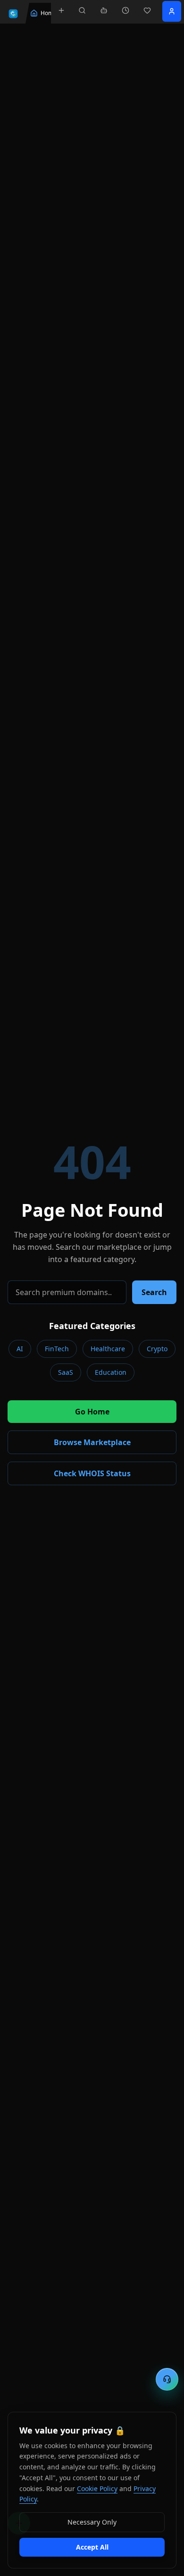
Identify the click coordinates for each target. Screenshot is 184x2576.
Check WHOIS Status (92, 1473)
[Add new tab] (61, 10)
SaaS (66, 1372)
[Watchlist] (147, 10)
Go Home (92, 1412)
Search (154, 1292)
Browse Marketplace (92, 1442)
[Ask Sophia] (104, 10)
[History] (125, 10)
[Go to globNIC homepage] (13, 14)
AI (20, 1349)
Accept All (92, 2547)
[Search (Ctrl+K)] (82, 10)
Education (111, 1372)
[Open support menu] (167, 2379)
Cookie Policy (97, 2488)
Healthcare (108, 1349)
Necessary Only (92, 2522)
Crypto (157, 1349)
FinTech (57, 1349)
